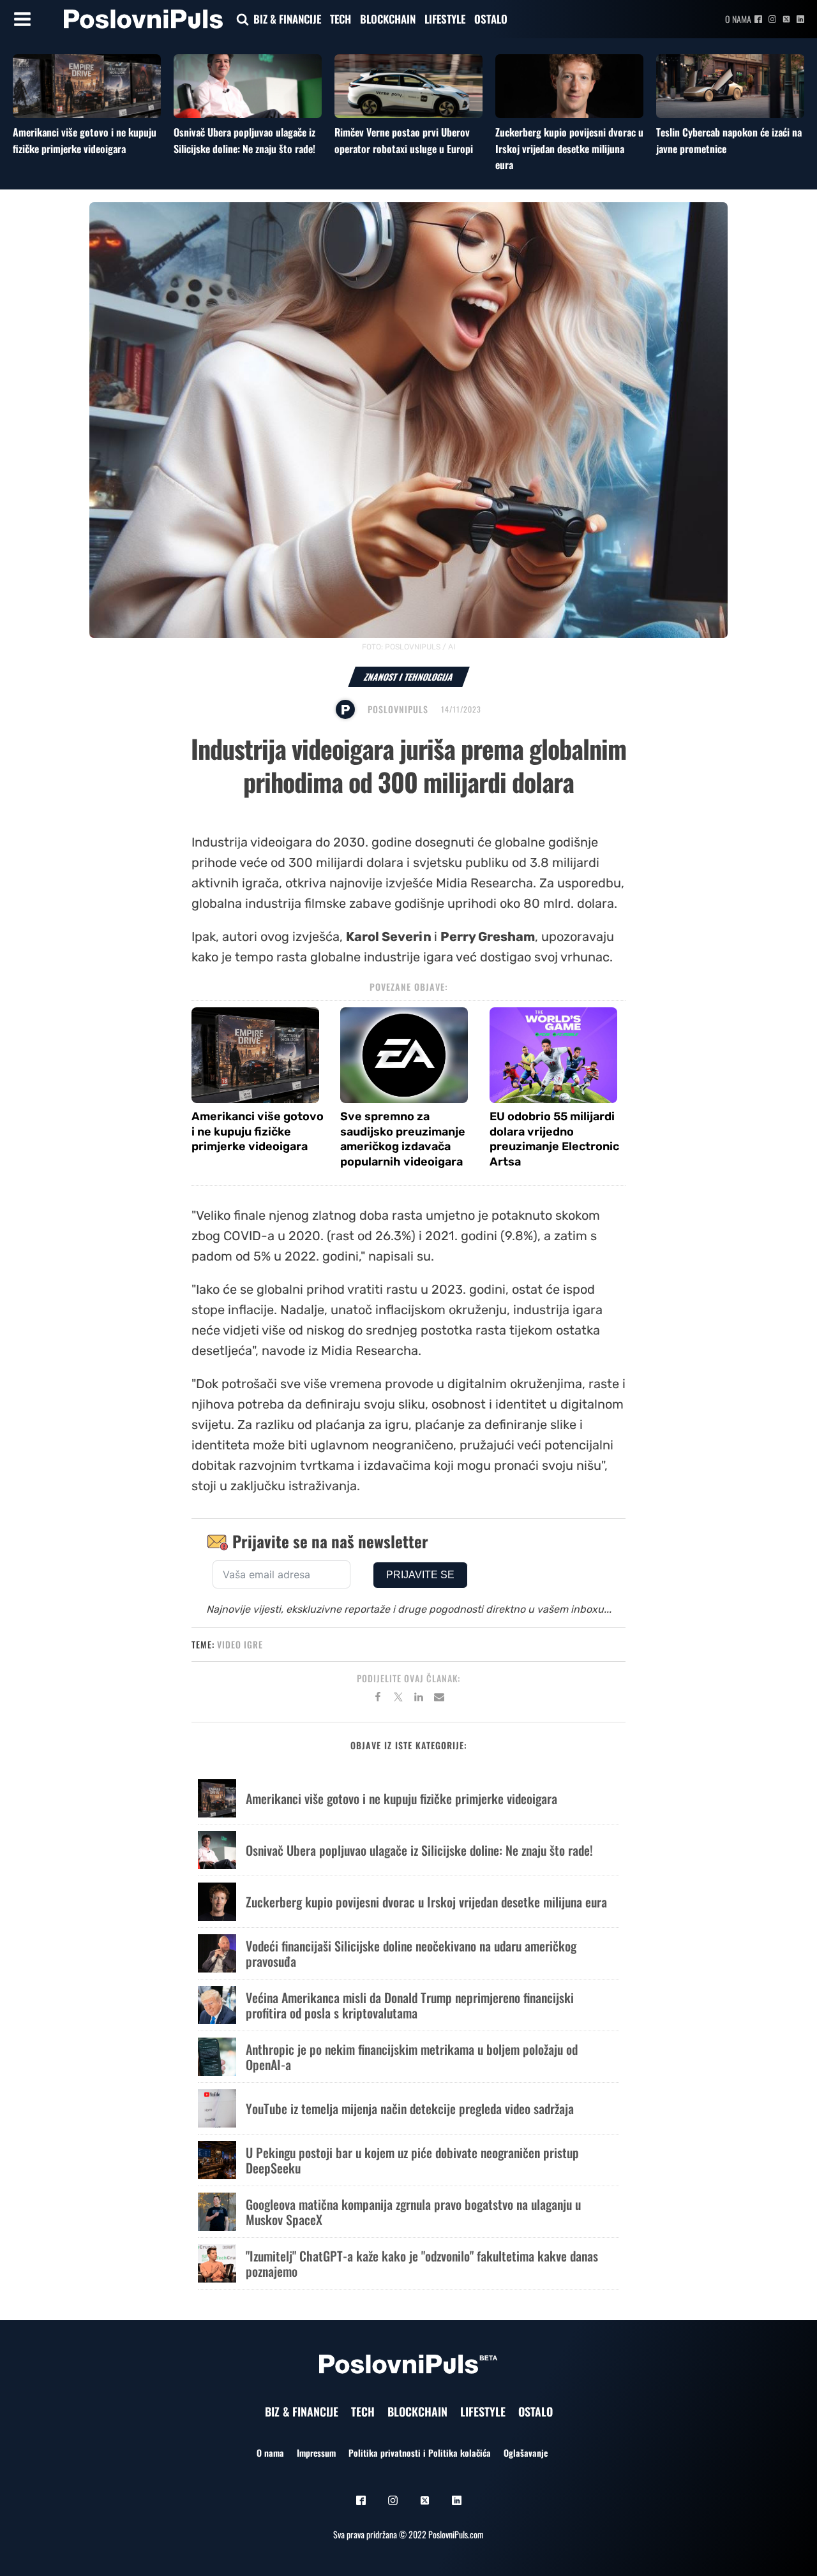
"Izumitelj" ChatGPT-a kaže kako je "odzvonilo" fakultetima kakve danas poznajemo (422, 2263)
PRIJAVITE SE (420, 1575)
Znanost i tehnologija (409, 677)
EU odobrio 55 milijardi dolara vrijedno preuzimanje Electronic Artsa (554, 1139)
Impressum (316, 2453)
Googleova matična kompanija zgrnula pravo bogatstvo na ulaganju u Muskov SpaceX (413, 2212)
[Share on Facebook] (378, 1699)
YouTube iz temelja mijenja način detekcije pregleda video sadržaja (410, 2108)
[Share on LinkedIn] (419, 1699)
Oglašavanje (526, 2453)
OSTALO (491, 19)
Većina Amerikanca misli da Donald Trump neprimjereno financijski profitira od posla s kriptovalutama (410, 2005)
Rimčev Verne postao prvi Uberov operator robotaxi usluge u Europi (404, 140)
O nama (738, 19)
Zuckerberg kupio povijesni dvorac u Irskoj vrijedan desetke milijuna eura (569, 148)
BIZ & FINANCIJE (287, 19)
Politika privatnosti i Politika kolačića (420, 2453)
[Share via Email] (439, 1699)
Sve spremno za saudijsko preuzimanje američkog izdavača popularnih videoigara (403, 1139)
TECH (341, 19)
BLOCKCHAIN (388, 19)
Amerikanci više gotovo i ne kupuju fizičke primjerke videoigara (85, 140)
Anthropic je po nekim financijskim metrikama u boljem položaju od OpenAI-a (412, 2057)
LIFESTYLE (445, 19)
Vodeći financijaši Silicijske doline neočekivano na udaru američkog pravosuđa (411, 1953)
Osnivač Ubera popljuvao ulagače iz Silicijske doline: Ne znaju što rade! (244, 140)
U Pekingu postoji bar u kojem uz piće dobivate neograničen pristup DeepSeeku (412, 2160)
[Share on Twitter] (398, 1699)
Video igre (240, 1644)
